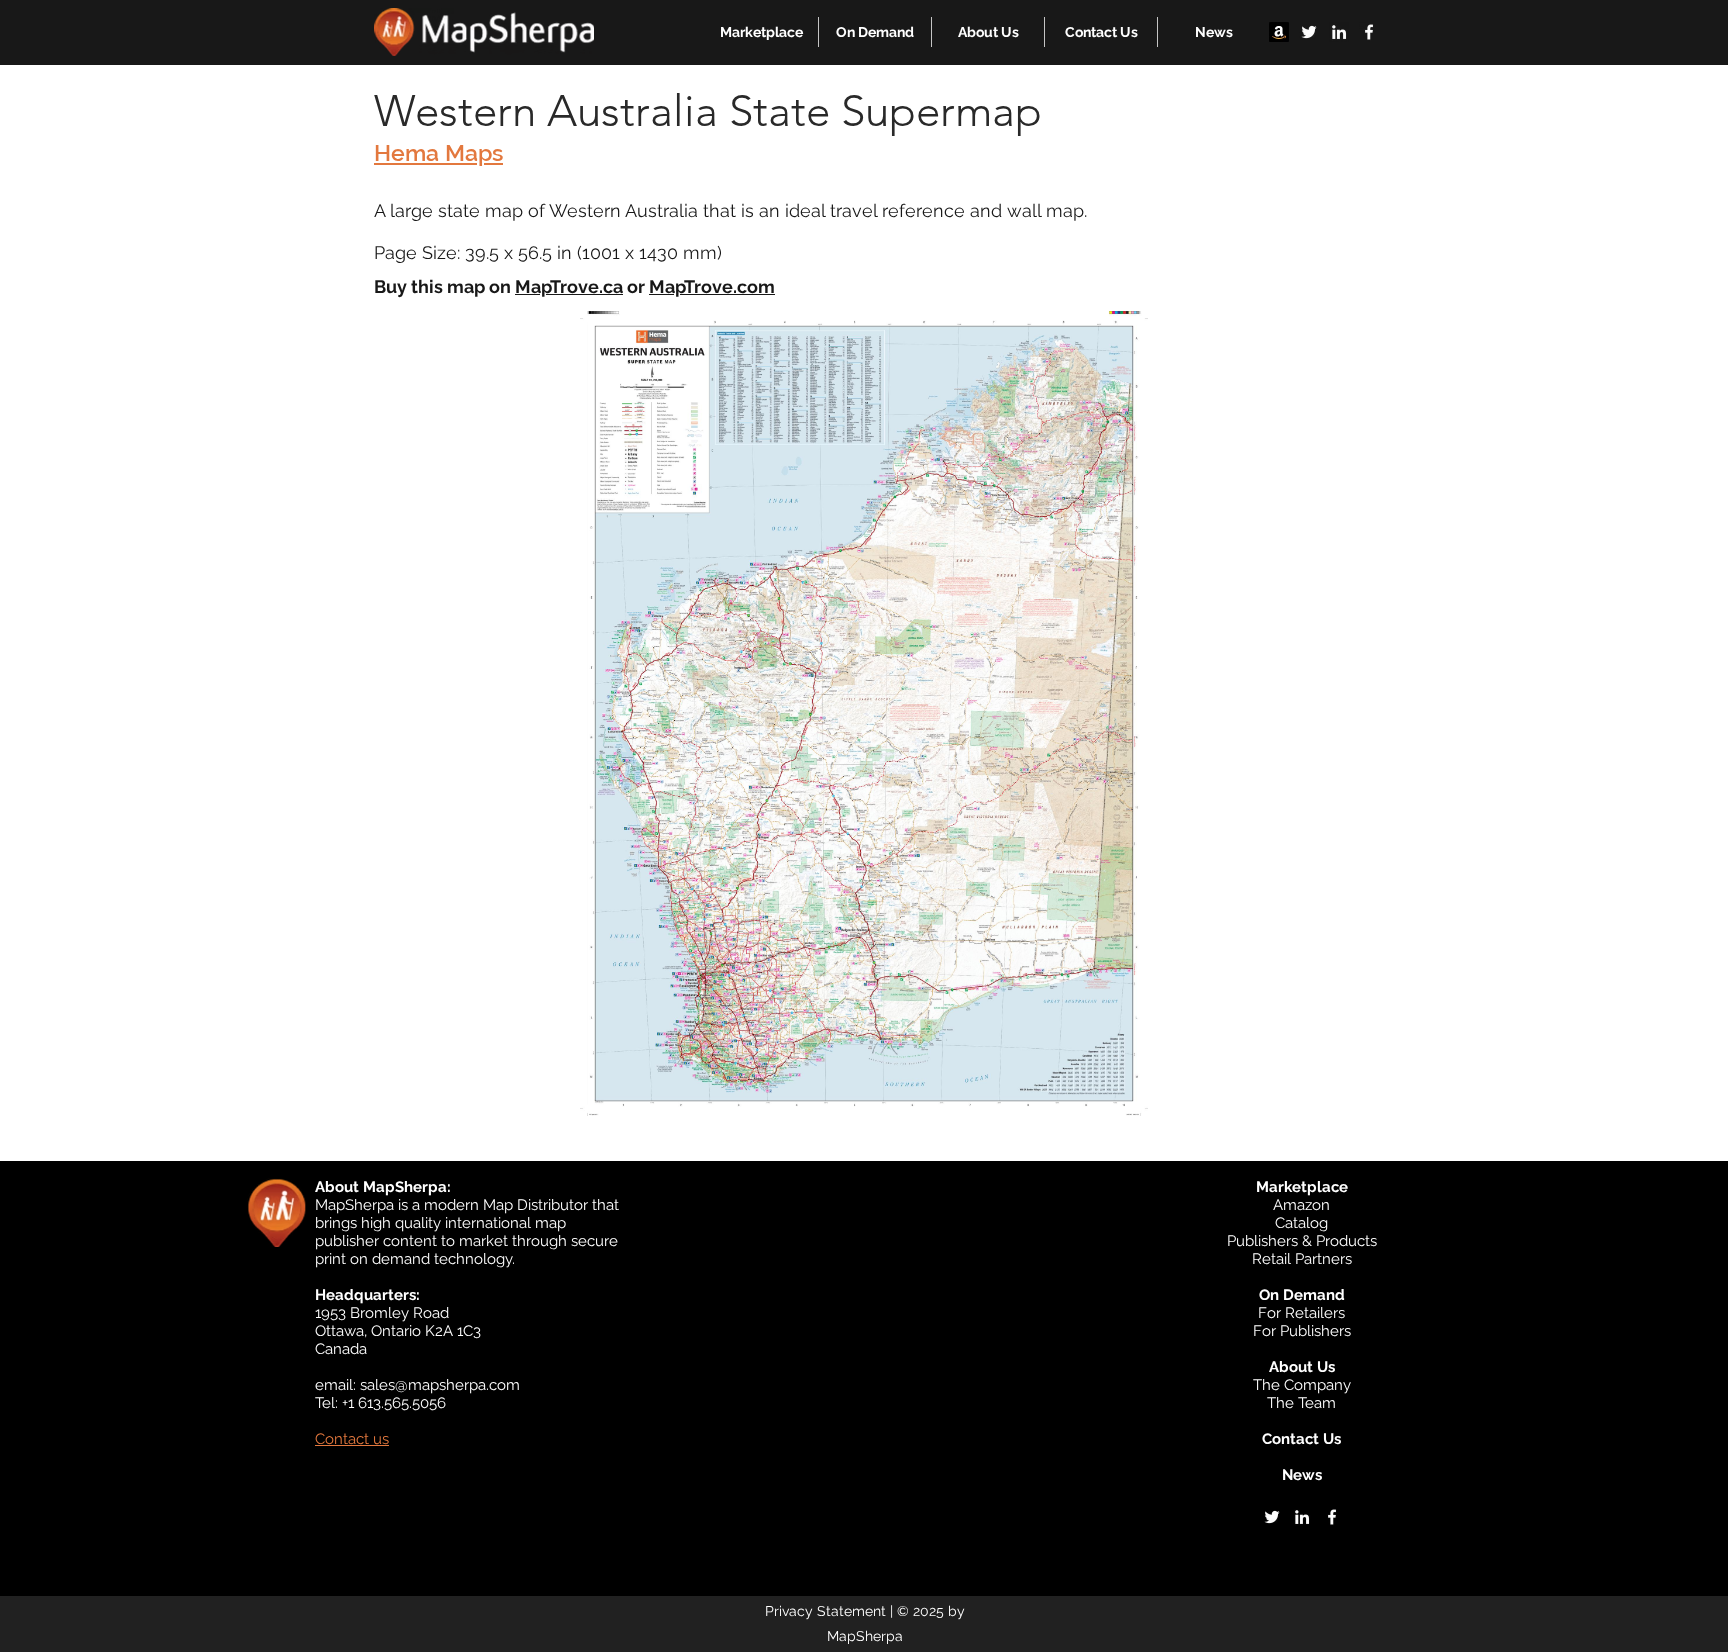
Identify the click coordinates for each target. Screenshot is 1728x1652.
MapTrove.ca (569, 286)
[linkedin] (1339, 32)
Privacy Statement (825, 1611)
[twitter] (1309, 32)
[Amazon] (1279, 32)
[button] (761, 32)
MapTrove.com (712, 286)
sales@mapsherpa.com (440, 1385)
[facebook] (1369, 32)
